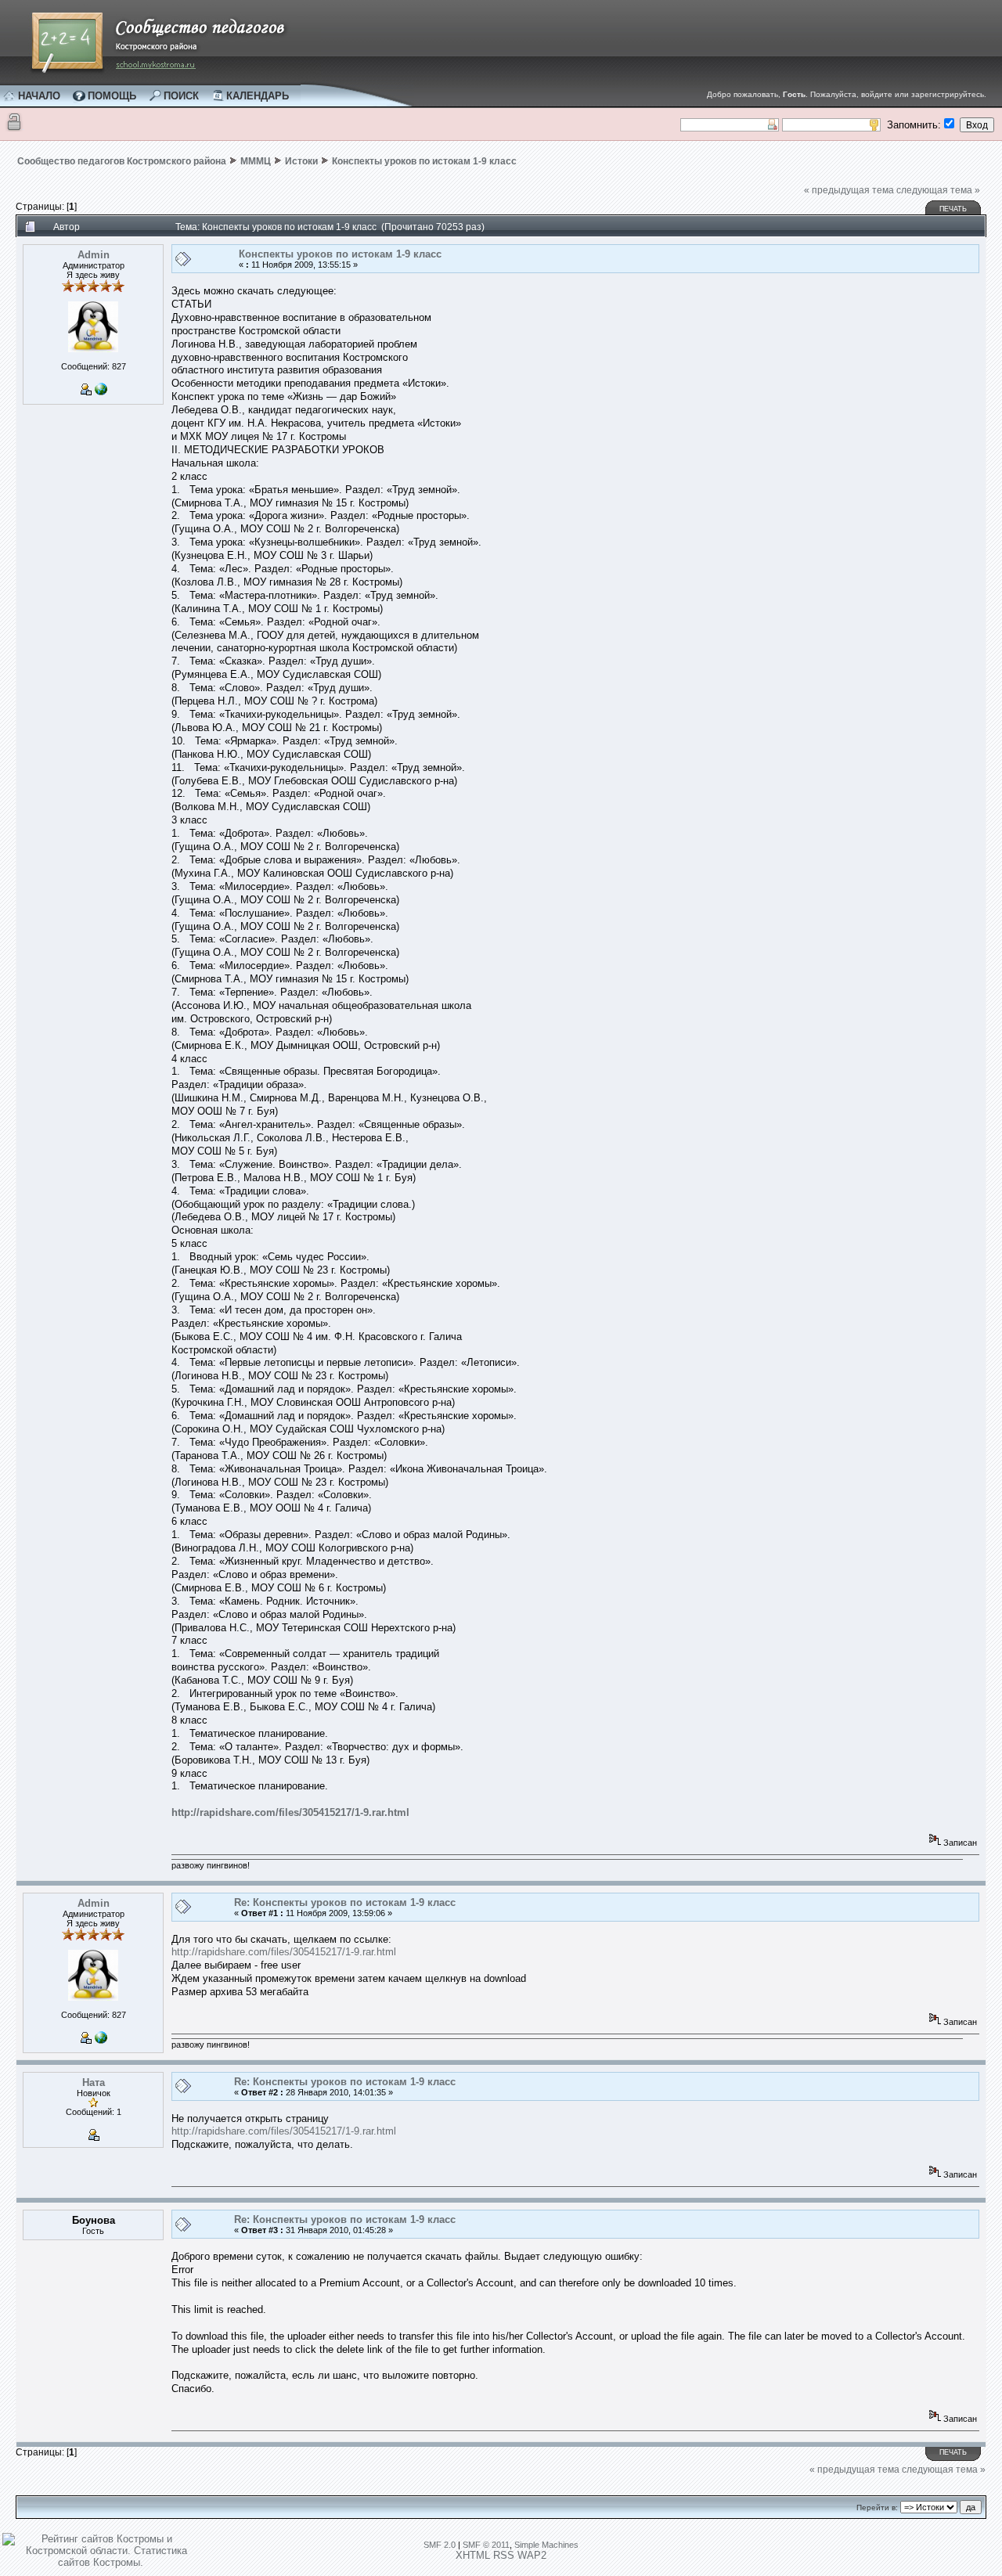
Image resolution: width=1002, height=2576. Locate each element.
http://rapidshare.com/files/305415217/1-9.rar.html (290, 1812)
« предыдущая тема (849, 190)
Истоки (301, 161)
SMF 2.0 (440, 2545)
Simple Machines (546, 2545)
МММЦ (256, 161)
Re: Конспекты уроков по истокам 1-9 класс (345, 1902)
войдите (877, 94)
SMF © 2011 (486, 2545)
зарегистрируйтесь (948, 94)
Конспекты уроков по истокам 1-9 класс (424, 161)
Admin (94, 255)
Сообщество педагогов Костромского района (122, 161)
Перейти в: (877, 2508)
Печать (953, 209)
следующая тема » (938, 190)
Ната (94, 2082)
